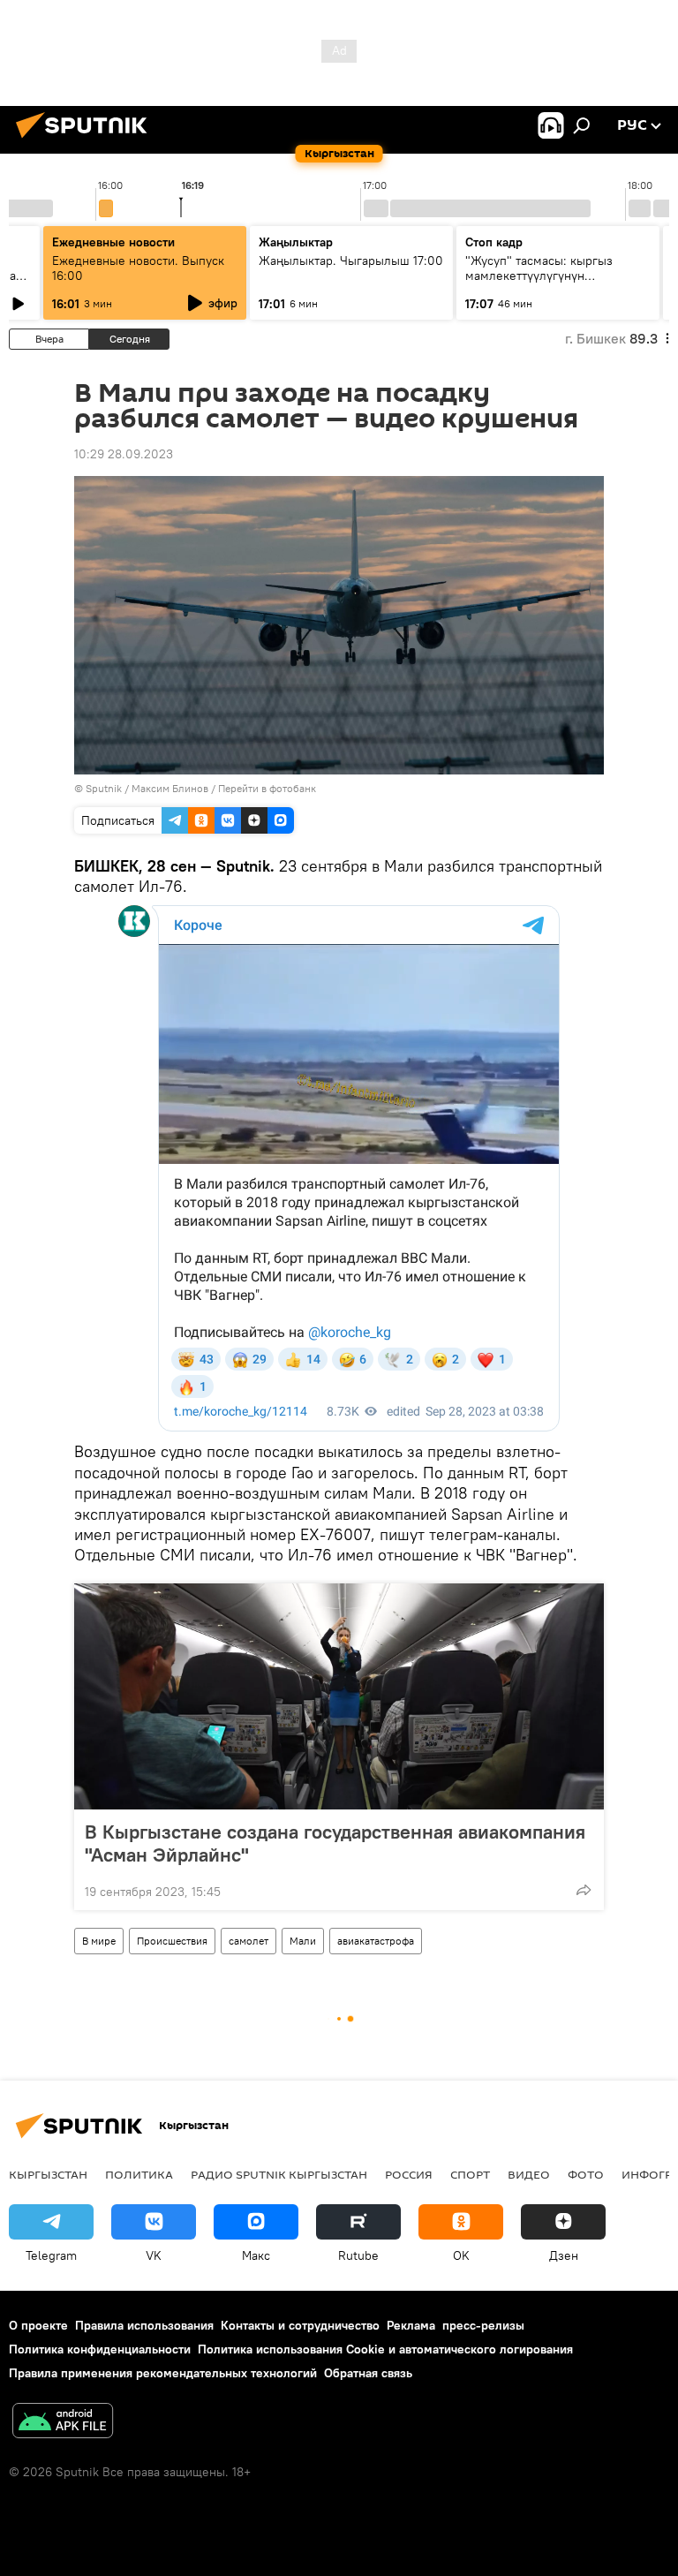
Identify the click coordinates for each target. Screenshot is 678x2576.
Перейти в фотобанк (267, 788)
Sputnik (104, 788)
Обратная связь (368, 2373)
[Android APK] (63, 2423)
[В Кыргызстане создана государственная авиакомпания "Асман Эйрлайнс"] (339, 1696)
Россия (409, 2174)
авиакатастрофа (376, 1941)
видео (529, 2174)
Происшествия (172, 1941)
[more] (584, 1890)
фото (586, 2174)
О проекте (38, 2325)
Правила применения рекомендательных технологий (163, 2373)
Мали (303, 1941)
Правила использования (144, 2325)
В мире (99, 1941)
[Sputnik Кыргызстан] (87, 140)
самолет (249, 1941)
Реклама (411, 2325)
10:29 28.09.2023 (124, 454)
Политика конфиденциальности (100, 2349)
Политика (139, 2174)
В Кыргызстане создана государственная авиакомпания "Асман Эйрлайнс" (335, 1843)
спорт (470, 2174)
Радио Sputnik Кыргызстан (279, 2174)
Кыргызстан (48, 2174)
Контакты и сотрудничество (300, 2325)
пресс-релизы (483, 2325)
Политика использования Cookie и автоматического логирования (385, 2349)
